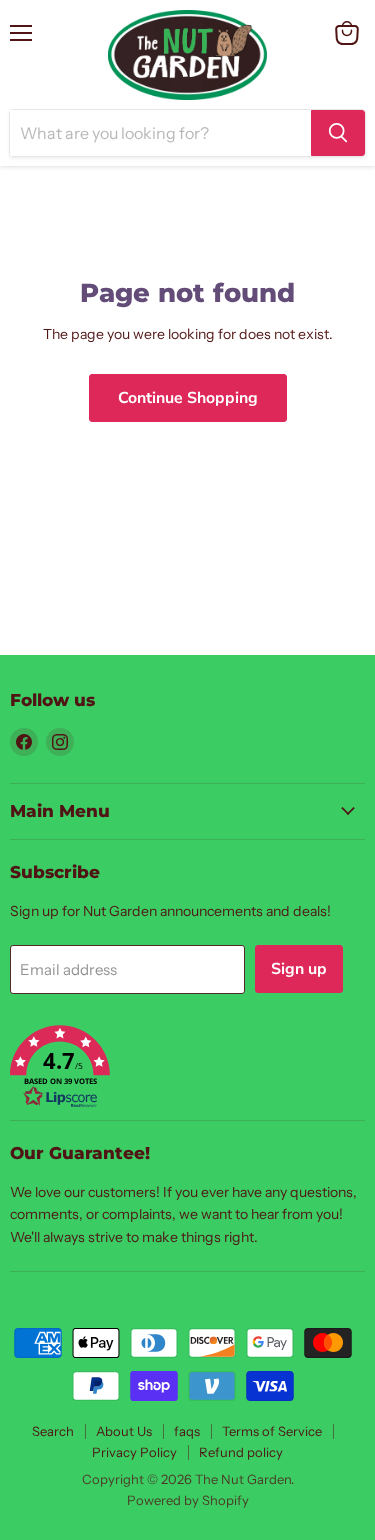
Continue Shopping (188, 398)
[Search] (338, 133)
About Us (124, 1431)
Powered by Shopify (188, 1500)
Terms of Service (272, 1431)
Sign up (299, 969)
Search (53, 1431)
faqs (187, 1431)
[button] (187, 1068)
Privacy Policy (134, 1452)
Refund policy (241, 1452)
